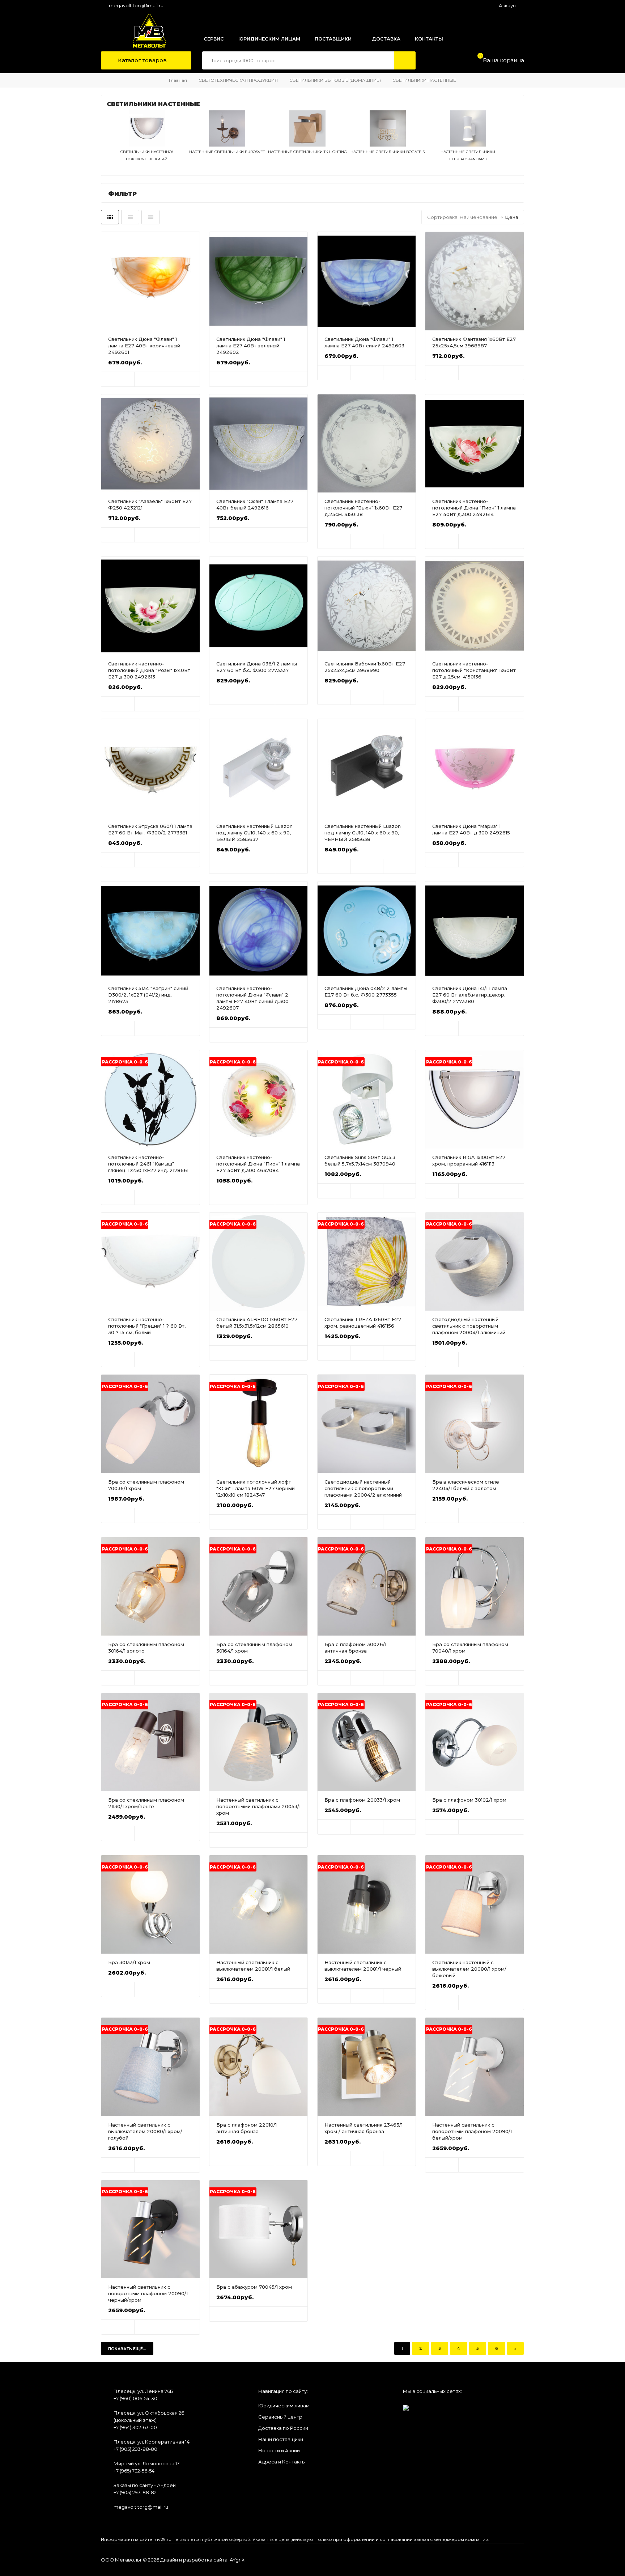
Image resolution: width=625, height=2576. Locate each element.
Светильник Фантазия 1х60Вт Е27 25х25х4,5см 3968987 (474, 342)
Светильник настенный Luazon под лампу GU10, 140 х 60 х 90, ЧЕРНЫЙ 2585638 (363, 833)
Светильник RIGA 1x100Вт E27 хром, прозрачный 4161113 (469, 1160)
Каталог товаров (142, 60)
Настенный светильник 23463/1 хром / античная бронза (363, 2128)
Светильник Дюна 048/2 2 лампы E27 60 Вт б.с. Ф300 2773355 (366, 991)
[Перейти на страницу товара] (150, 281)
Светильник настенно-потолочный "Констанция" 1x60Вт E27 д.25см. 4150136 (474, 670)
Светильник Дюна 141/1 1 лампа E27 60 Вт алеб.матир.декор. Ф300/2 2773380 (470, 995)
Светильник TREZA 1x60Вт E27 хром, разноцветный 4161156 (363, 1323)
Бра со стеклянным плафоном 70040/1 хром (470, 1647)
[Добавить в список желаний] (151, 379)
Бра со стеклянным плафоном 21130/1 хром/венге (146, 1803)
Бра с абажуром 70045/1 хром (254, 2287)
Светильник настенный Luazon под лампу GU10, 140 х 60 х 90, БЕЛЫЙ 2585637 (254, 833)
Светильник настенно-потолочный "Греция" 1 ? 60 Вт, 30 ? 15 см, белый (147, 1326)
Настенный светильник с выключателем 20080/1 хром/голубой (145, 2131)
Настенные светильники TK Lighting (307, 152)
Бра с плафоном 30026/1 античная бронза (355, 1647)
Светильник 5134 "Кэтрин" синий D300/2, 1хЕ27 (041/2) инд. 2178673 (148, 995)
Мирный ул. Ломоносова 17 (146, 2463)
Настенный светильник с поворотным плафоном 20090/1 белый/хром (472, 2131)
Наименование (479, 217)
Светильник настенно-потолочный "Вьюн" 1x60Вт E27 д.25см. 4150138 (363, 508)
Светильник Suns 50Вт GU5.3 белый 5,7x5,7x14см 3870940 (360, 1160)
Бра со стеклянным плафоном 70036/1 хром (146, 1485)
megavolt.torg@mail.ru (136, 5)
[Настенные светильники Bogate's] (388, 145)
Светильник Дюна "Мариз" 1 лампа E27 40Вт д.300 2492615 (471, 829)
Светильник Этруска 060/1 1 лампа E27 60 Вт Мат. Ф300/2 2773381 (150, 829)
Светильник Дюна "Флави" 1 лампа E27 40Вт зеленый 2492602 (251, 346)
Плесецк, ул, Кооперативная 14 (152, 2442)
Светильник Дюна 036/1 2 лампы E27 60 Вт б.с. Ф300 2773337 (257, 667)
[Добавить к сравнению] (183, 379)
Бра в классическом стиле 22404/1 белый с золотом (466, 1485)
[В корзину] (118, 379)
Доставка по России (283, 2428)
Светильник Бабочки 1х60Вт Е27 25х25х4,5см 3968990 (365, 667)
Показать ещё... (127, 2349)
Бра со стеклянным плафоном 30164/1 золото (146, 1647)
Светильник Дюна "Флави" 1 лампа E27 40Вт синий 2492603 (364, 342)
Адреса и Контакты (282, 2462)
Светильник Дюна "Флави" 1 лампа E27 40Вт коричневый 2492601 (144, 346)
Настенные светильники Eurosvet (227, 152)
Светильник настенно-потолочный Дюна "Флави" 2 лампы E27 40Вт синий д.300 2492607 (252, 998)
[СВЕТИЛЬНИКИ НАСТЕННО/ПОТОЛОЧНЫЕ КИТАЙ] (147, 145)
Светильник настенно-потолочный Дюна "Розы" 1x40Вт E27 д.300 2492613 (149, 670)
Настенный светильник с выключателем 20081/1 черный (363, 1966)
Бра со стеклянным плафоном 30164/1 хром (254, 1647)
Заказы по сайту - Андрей (145, 2485)
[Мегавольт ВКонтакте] (406, 2405)
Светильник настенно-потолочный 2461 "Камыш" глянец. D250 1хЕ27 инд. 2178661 (148, 1164)
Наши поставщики (281, 2439)
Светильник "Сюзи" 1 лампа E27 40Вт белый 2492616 (255, 504)
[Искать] (405, 60)
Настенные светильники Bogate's (388, 152)
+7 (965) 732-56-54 (134, 2471)
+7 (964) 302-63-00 (135, 2427)
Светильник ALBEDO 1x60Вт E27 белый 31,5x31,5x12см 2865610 (257, 1323)
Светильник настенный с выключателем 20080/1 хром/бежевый (469, 1969)
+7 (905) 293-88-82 (135, 2492)
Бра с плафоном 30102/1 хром (469, 1800)
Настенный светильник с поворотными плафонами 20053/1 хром (258, 1806)
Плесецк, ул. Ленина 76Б (143, 2391)
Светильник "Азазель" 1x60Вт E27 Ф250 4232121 (150, 504)
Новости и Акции (279, 2450)
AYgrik (237, 2560)
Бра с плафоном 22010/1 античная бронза (246, 2128)
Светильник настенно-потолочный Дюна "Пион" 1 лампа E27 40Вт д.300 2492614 (474, 508)
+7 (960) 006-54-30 (135, 2398)
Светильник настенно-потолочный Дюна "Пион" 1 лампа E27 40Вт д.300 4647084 (258, 1164)
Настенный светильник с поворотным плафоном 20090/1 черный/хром (148, 2293)
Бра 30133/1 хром (129, 1962)
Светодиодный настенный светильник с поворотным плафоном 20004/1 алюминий (469, 1326)
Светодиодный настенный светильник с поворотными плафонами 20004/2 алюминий (363, 1488)
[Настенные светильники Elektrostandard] (468, 145)
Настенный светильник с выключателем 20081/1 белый (253, 1966)
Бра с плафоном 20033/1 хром (362, 1800)
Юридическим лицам (284, 2406)
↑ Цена (509, 217)
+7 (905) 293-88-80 (135, 2449)
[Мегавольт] (142, 31)
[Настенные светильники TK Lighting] (307, 145)
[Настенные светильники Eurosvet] (227, 145)
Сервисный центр (280, 2417)
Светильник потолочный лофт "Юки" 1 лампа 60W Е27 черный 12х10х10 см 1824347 (256, 1488)
